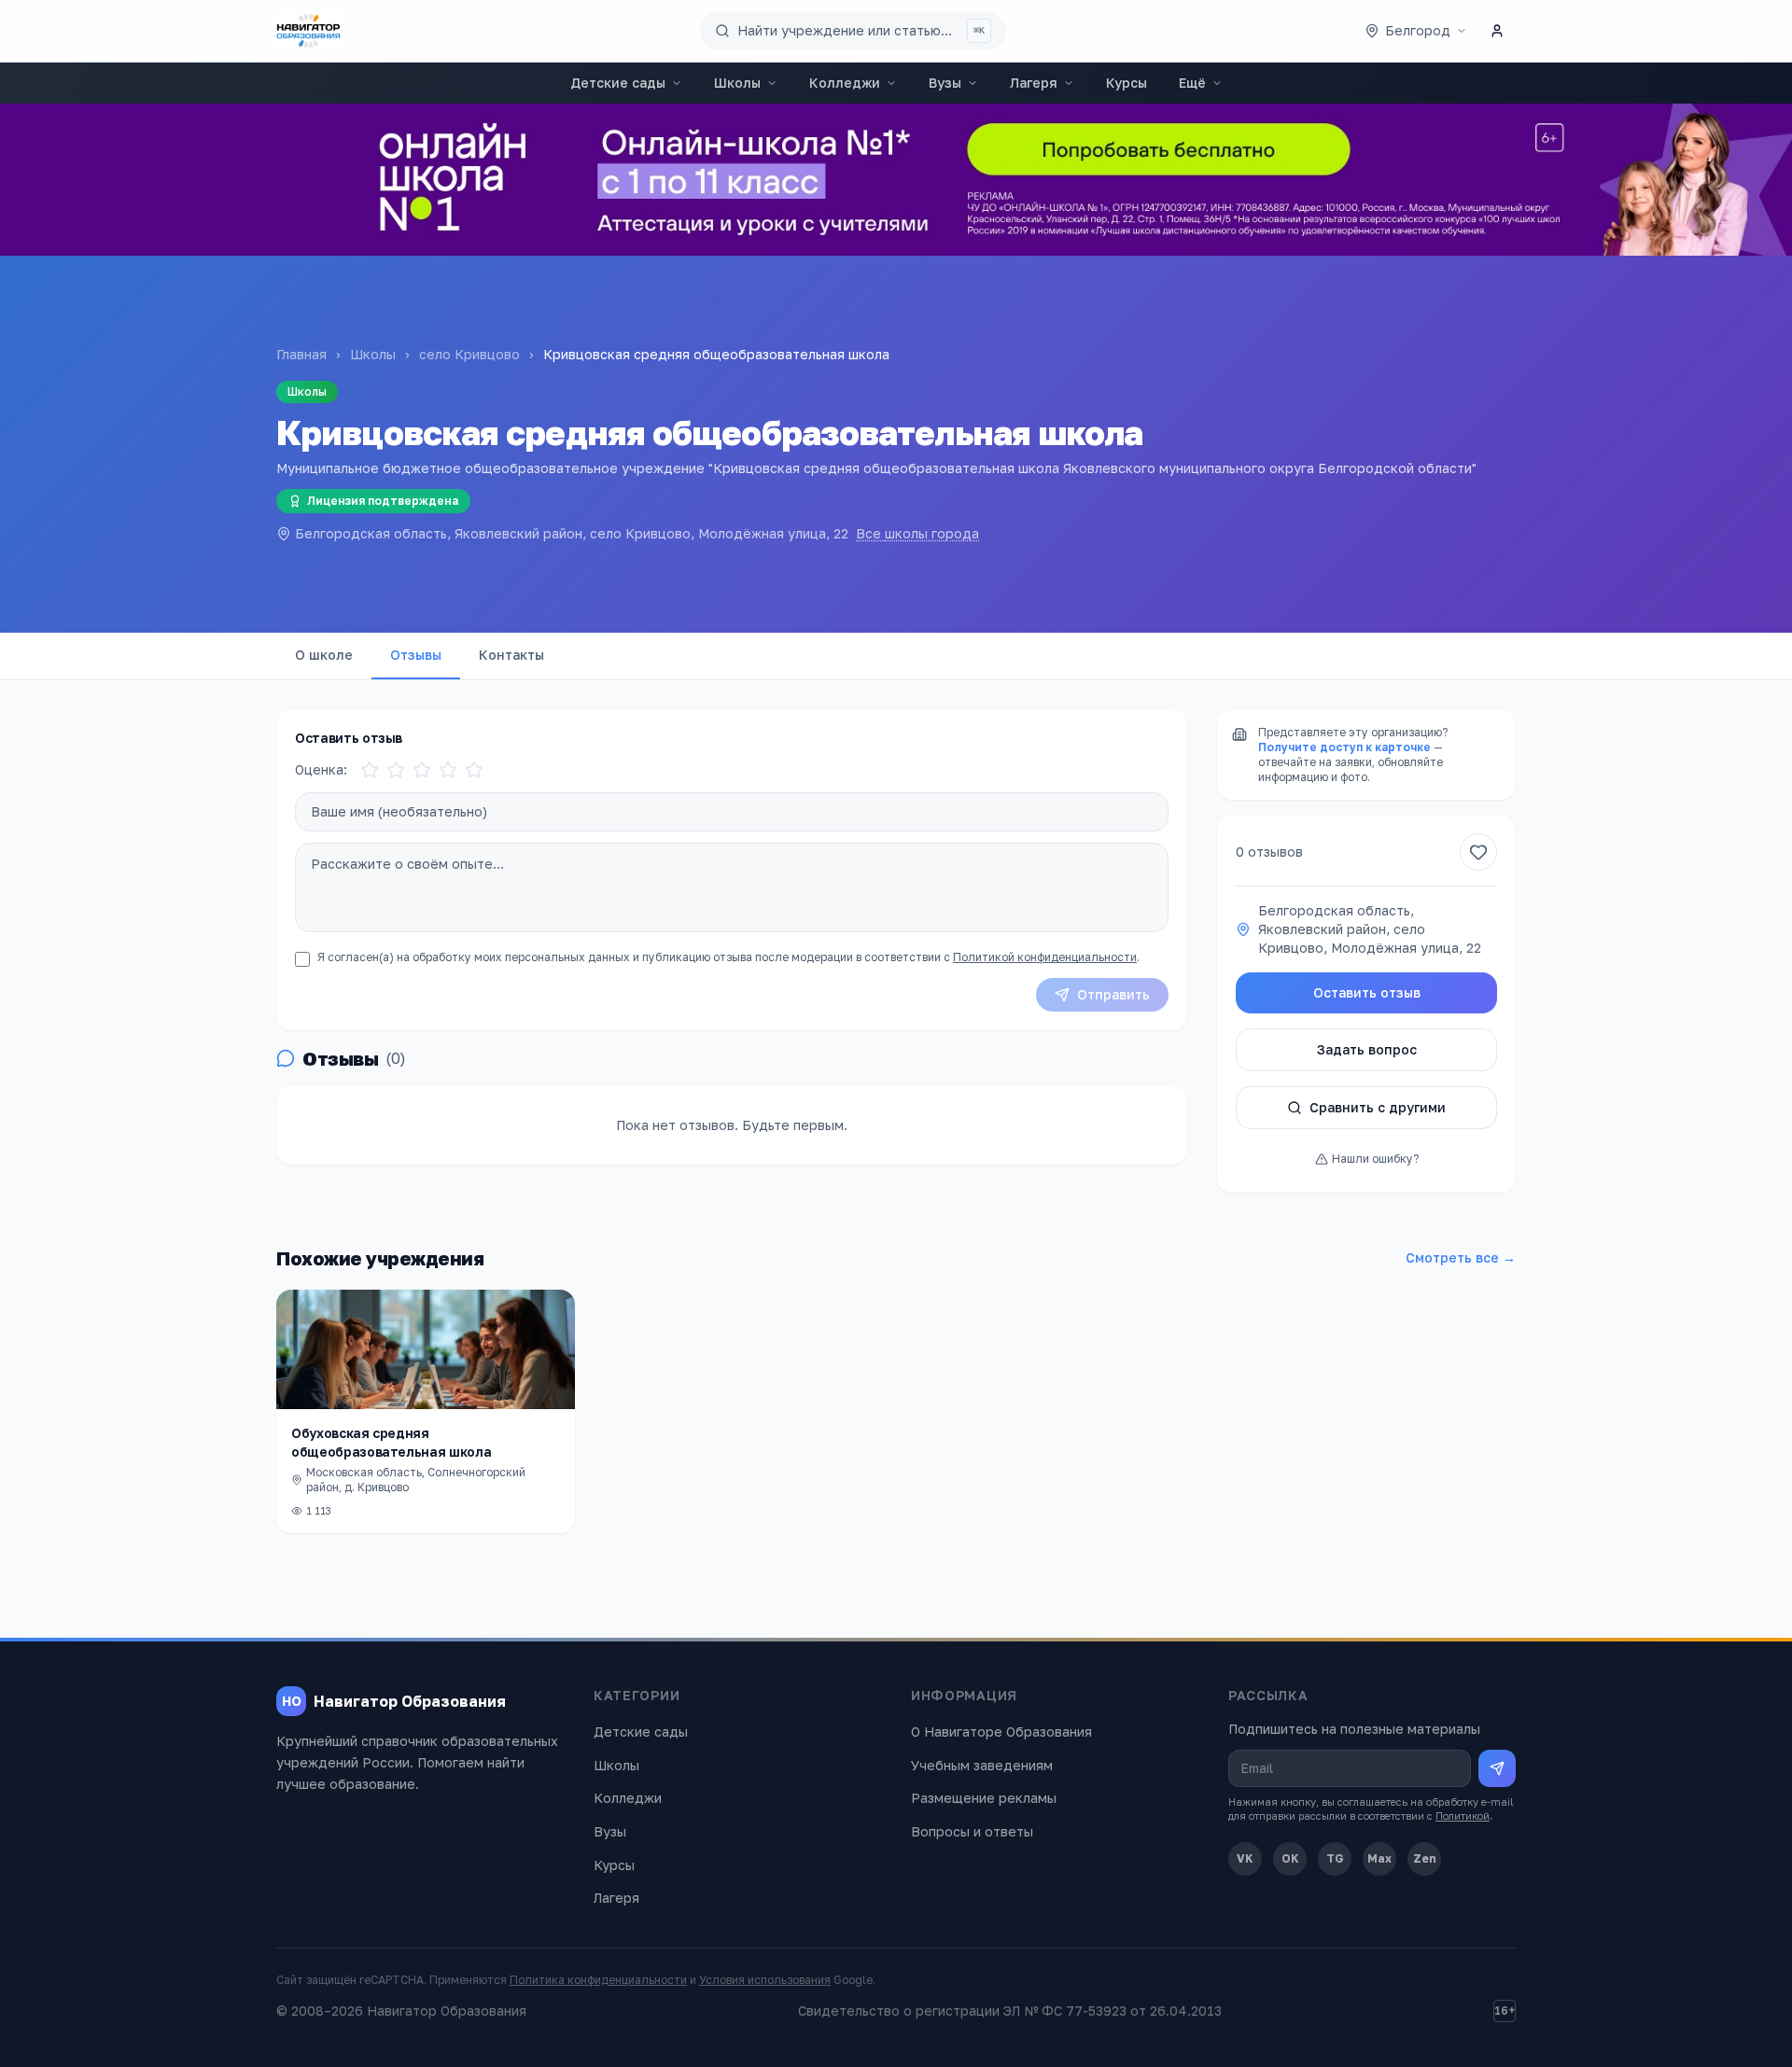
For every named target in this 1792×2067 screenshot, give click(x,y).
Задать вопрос (1367, 1049)
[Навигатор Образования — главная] (308, 31)
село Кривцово (469, 354)
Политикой (1463, 1816)
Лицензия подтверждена (383, 501)
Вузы (945, 83)
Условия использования (765, 1980)
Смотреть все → (1461, 1257)
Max (1379, 1858)
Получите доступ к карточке (1344, 747)
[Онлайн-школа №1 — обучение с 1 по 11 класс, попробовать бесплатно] (896, 180)
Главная (301, 354)
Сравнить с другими (1378, 1107)
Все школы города (917, 533)
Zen (1425, 1858)
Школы (737, 83)
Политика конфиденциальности (598, 1980)
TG (1335, 1858)
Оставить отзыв (1367, 992)
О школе (324, 655)
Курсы (1127, 83)
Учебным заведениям (982, 1765)
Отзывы (416, 655)
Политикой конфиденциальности (1045, 957)
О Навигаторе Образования (1001, 1732)
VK (1245, 1858)
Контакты (511, 655)
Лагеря (1034, 83)
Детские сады (618, 83)
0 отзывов (1269, 852)
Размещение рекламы (984, 1798)
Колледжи (845, 83)
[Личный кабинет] (1497, 31)
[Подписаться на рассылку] (1497, 1768)
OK (1290, 1858)
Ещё (1192, 83)
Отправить (1113, 994)
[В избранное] (1478, 852)
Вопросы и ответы (972, 1831)
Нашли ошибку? (1375, 1159)
